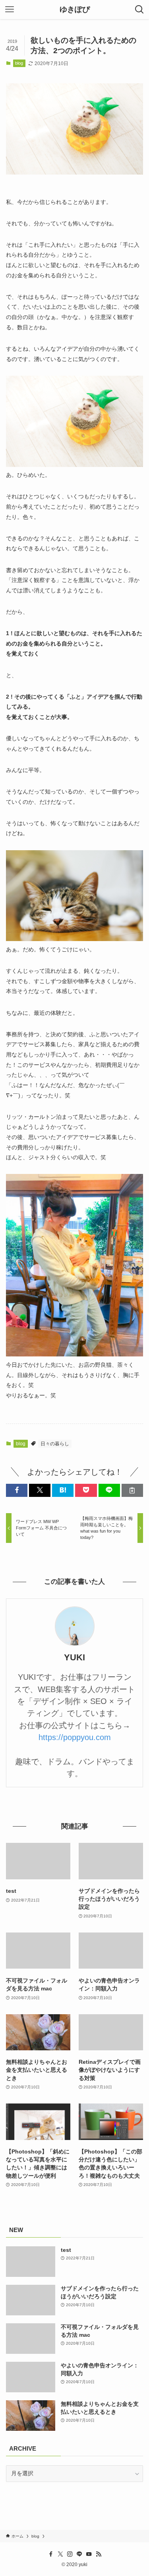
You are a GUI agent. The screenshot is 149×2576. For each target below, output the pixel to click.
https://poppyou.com (75, 1737)
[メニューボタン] (10, 10)
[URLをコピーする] (132, 1490)
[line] (79, 2554)
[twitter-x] (60, 2554)
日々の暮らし (55, 1444)
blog (19, 63)
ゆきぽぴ (75, 10)
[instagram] (70, 2554)
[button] (17, 1490)
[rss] (99, 2554)
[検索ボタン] (139, 10)
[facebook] (51, 2554)
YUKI (74, 1657)
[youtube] (89, 2554)
